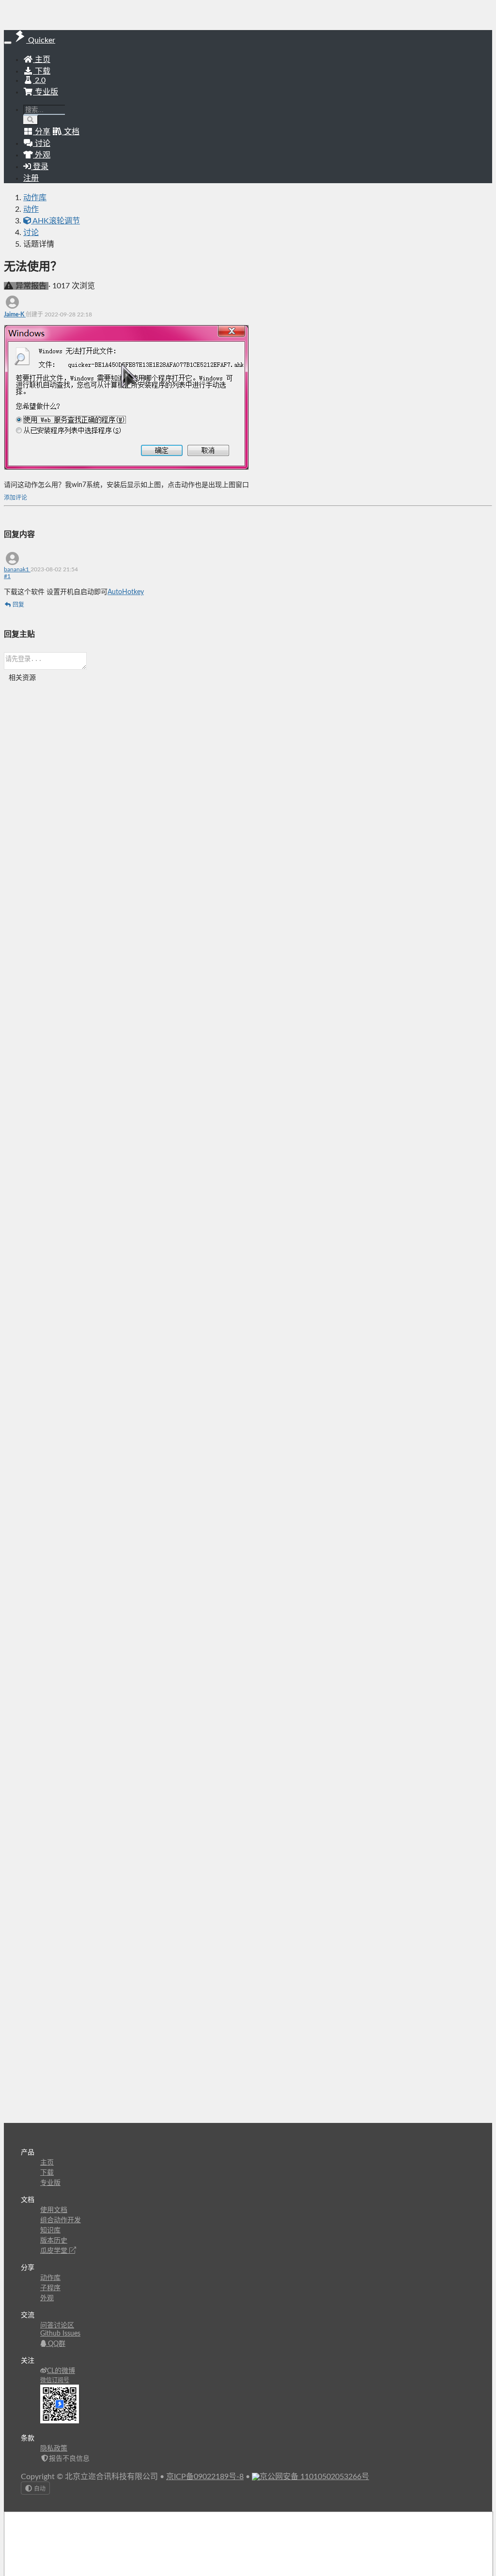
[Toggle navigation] (8, 43)
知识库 (50, 2230)
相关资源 (22, 678)
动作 (31, 209)
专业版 (46, 92)
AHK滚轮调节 (55, 221)
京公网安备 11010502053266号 (314, 2477)
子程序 (50, 2288)
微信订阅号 (55, 2380)
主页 (42, 60)
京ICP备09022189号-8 (205, 2477)
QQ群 (56, 2344)
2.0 (39, 80)
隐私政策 (54, 2449)
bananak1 (17, 569)
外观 (47, 2298)
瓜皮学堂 (55, 2251)
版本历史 (54, 2241)
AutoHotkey (126, 592)
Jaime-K (15, 314)
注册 (31, 178)
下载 (42, 71)
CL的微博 (61, 2371)
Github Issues (60, 2334)
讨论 (31, 233)
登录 (40, 167)
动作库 (35, 198)
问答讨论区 (57, 2325)
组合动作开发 (61, 2220)
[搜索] (31, 120)
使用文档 (54, 2210)
